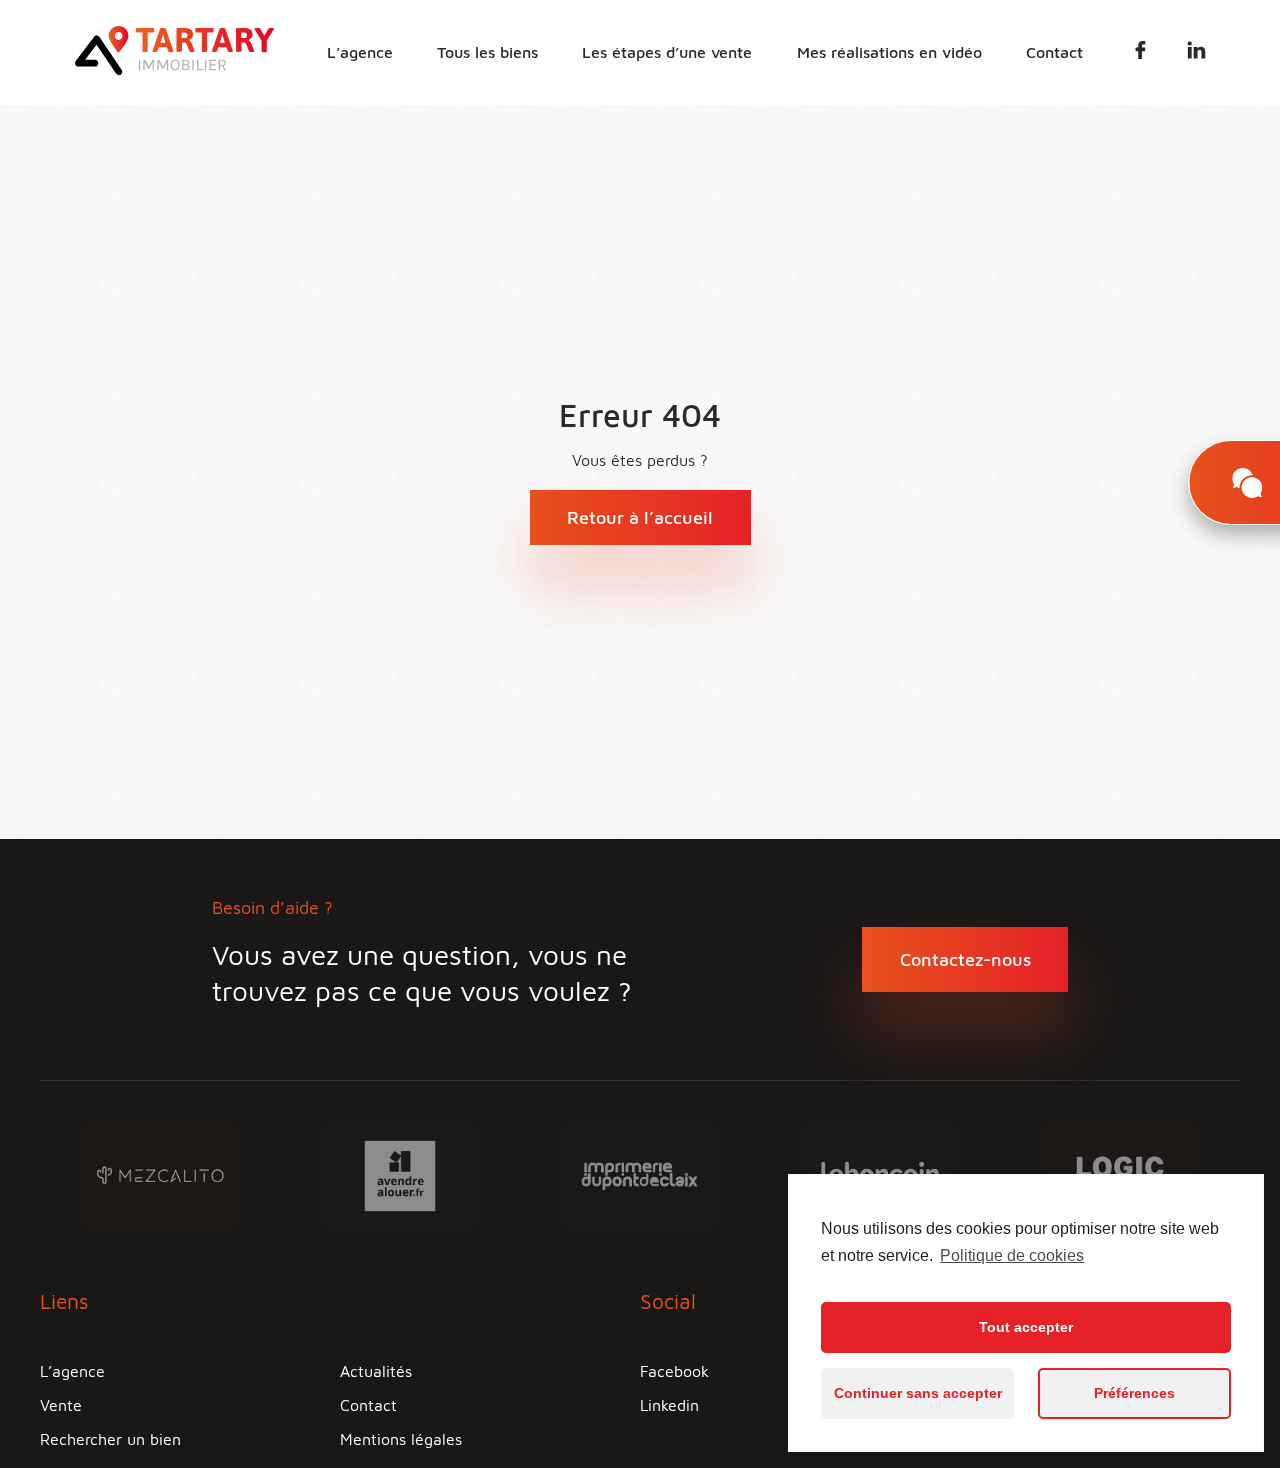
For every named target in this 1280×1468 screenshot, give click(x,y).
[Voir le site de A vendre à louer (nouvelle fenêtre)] (400, 1174)
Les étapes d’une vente (667, 52)
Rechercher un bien (110, 1439)
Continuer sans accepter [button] (918, 1393)
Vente (61, 1405)
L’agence (360, 52)
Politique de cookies (1012, 1255)
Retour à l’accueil (640, 517)
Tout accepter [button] (1026, 1327)
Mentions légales (401, 1439)
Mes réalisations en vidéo (889, 52)
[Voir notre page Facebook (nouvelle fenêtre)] (1140, 54)
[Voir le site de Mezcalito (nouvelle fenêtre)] (160, 1174)
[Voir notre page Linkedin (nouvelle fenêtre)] (1196, 54)
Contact (1054, 52)
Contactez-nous (965, 959)
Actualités (376, 1371)
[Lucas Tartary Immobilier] (175, 69)
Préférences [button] (1134, 1393)
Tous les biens (487, 52)
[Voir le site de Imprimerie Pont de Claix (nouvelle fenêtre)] (640, 1174)
